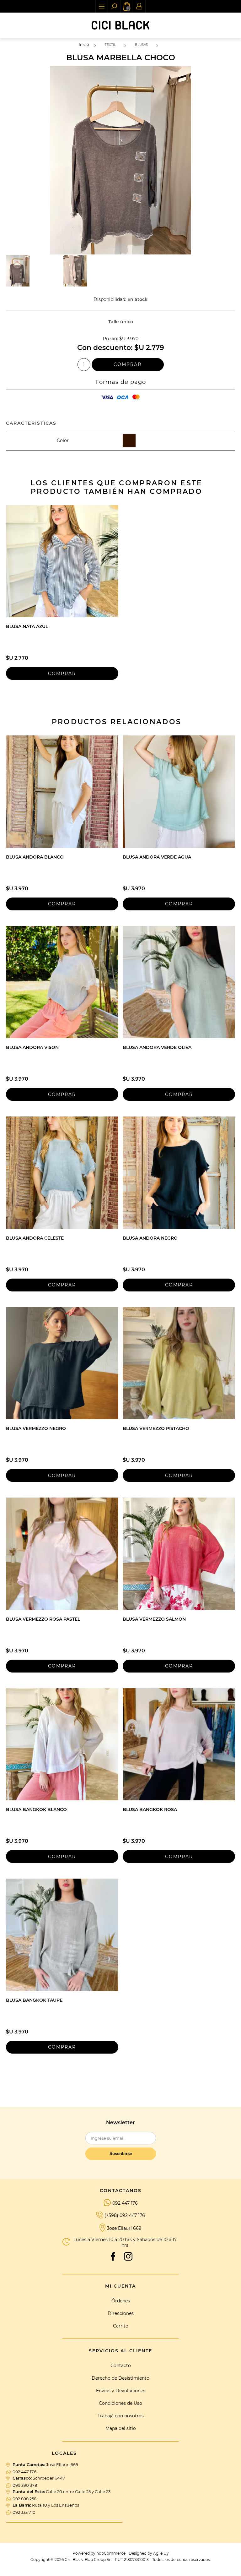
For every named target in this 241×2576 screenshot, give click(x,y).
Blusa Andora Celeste (35, 1238)
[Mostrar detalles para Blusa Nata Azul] (62, 561)
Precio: (110, 339)
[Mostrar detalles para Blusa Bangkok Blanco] (62, 1744)
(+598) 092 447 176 (125, 2215)
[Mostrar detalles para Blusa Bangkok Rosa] (179, 1744)
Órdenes (121, 2301)
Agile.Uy (161, 2553)
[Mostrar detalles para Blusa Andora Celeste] (62, 1173)
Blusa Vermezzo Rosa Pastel (43, 1619)
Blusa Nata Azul (27, 626)
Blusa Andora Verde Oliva (157, 1047)
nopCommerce (111, 2553)
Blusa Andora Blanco (35, 857)
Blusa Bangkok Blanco (36, 1809)
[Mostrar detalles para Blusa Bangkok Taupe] (62, 1935)
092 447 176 (125, 2203)
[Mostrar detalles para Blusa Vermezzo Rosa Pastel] (62, 1554)
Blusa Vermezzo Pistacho (156, 1428)
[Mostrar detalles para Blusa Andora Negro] (179, 1173)
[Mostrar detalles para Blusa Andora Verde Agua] (179, 792)
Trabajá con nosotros (121, 2416)
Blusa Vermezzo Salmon (154, 1619)
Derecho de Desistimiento (120, 2378)
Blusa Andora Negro (150, 1238)
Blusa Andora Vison (32, 1047)
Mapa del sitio (121, 2428)
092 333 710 (24, 2512)
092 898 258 (24, 2499)
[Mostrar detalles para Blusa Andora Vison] (62, 982)
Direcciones (121, 2313)
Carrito (121, 2326)
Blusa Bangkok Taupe (34, 2000)
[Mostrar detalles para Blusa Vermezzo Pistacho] (179, 1363)
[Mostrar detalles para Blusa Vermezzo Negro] (62, 1363)
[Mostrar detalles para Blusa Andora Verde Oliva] (179, 982)
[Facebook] (113, 2257)
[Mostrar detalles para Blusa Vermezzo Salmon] (179, 1554)
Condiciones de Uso (120, 2403)
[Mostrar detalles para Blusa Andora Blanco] (62, 792)
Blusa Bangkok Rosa (150, 1809)
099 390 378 (25, 2485)
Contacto (121, 2366)
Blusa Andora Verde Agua (157, 857)
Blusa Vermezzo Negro (36, 1428)
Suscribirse (121, 2154)
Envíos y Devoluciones (121, 2391)
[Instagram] (128, 2257)
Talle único (121, 322)
